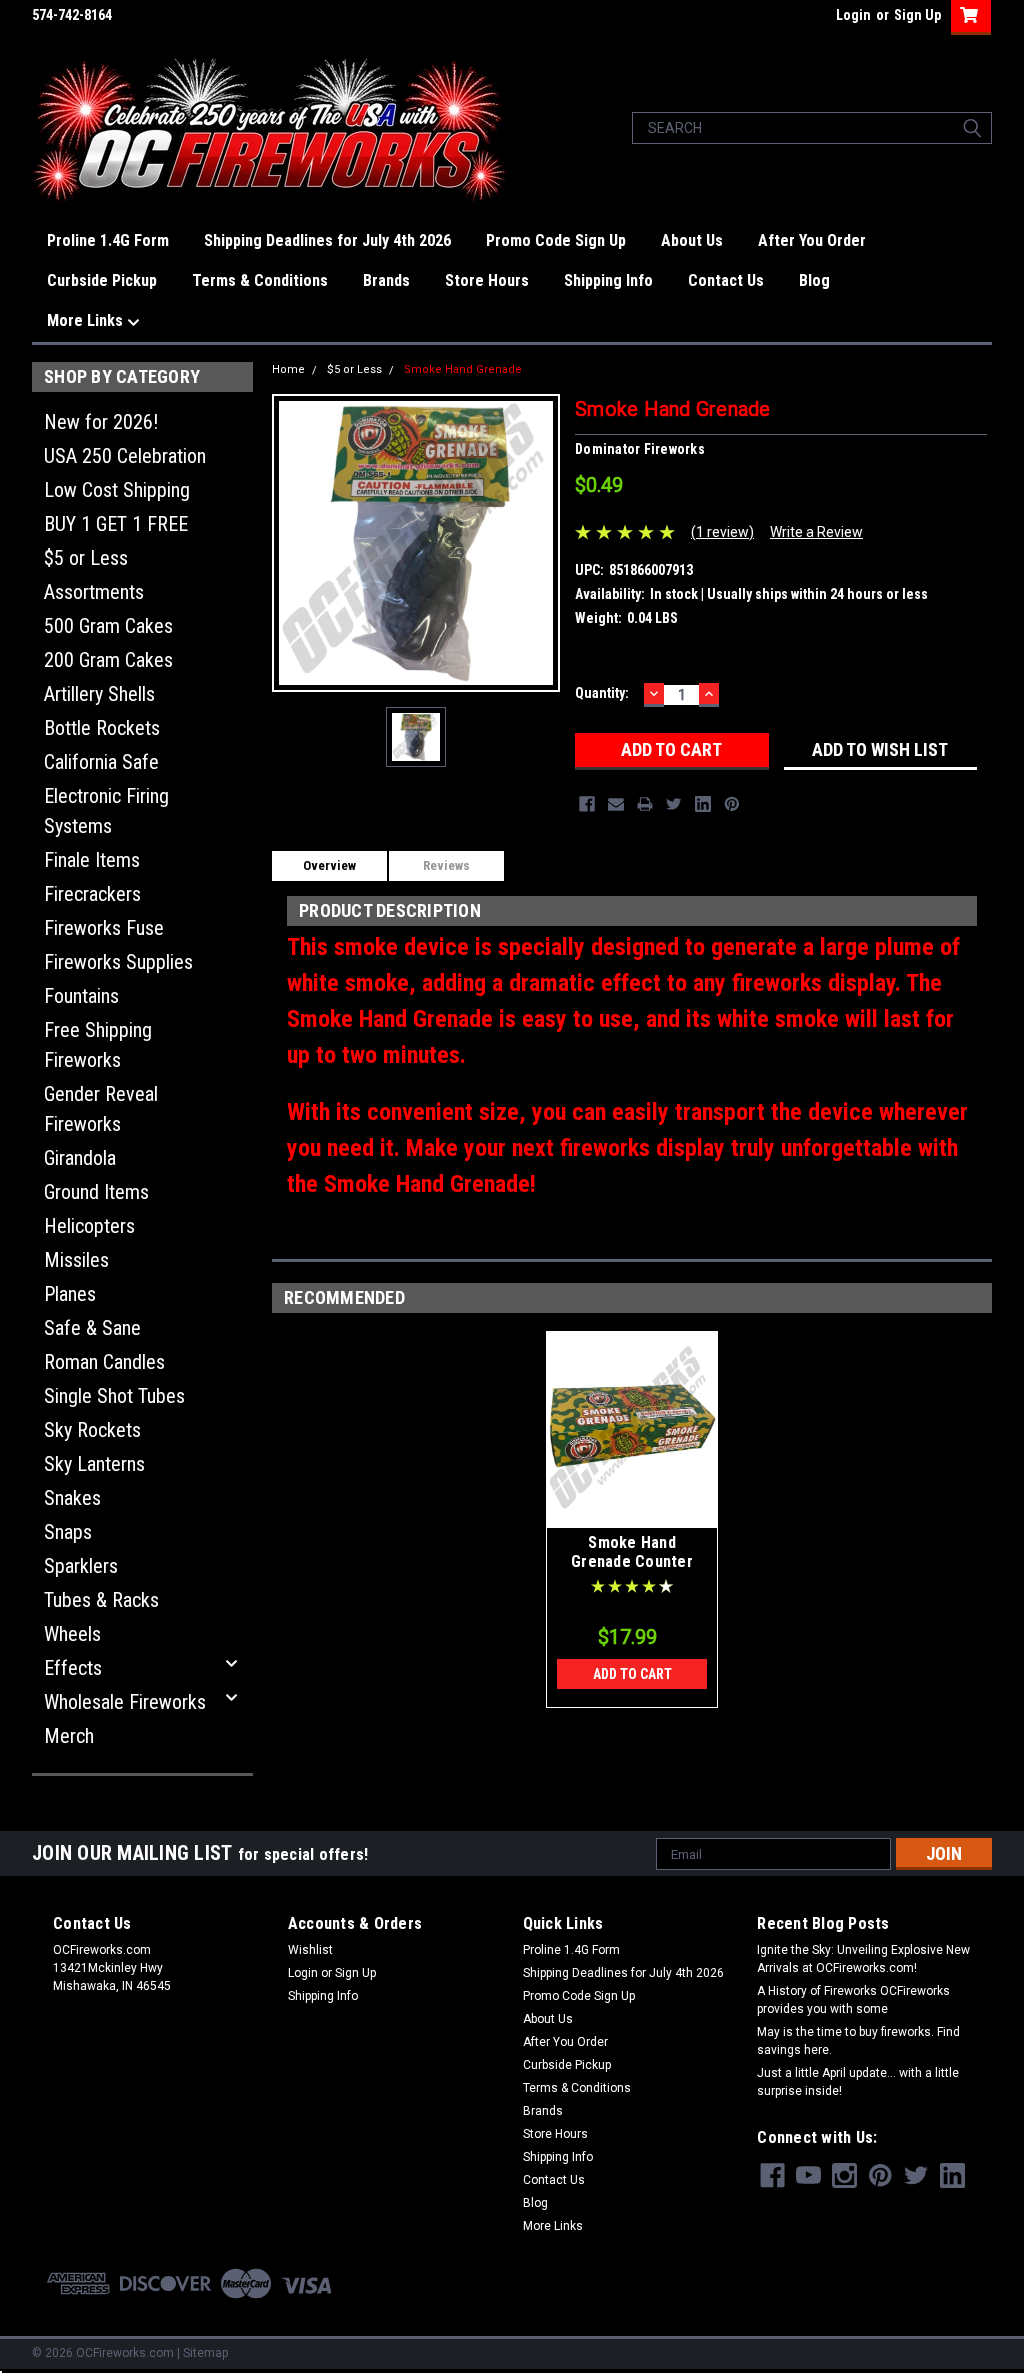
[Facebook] (587, 804)
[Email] (616, 804)
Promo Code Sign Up (556, 240)
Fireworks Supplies (118, 962)
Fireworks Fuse (104, 928)
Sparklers (81, 1566)
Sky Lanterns (94, 1464)
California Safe (101, 762)
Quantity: (602, 693)
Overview (329, 865)
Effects (73, 1668)
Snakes (72, 1498)
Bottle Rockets (102, 728)
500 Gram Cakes (108, 626)
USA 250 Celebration (125, 456)
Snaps (68, 1532)
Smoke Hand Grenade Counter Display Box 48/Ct (632, 1562)
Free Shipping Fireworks (98, 1045)
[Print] (645, 804)
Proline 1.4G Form (108, 240)
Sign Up (917, 15)
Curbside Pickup (102, 280)
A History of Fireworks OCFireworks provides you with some (853, 2000)
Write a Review (816, 532)
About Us (692, 240)
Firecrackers (92, 894)
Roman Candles (104, 1362)
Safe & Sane (92, 1328)
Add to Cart (632, 1674)
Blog (814, 280)
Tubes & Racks (101, 1600)
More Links (87, 320)
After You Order (812, 240)
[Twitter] (674, 804)
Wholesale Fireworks (125, 1702)
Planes (70, 1294)
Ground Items (96, 1192)
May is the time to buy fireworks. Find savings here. (858, 2041)
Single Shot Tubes (114, 1396)
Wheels (72, 1634)
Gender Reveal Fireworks (101, 1109)
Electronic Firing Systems (106, 811)
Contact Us (726, 280)
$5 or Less (86, 558)
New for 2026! (101, 422)
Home (288, 369)
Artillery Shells (99, 694)
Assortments (94, 592)
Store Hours (487, 280)
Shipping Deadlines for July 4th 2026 (327, 240)
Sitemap (205, 2353)
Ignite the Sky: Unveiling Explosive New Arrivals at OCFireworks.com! (863, 1959)
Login (853, 15)
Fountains (81, 996)
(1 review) (722, 532)
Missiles (76, 1260)
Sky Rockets (92, 1430)
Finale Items (92, 860)
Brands (386, 280)
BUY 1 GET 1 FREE (116, 524)
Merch (69, 1736)
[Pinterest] (732, 804)
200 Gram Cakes (108, 660)
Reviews (446, 865)
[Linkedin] (703, 804)
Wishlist (310, 1950)
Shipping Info (608, 280)
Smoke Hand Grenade (463, 369)
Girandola (80, 1158)
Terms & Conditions (260, 280)
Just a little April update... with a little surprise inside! (858, 2082)
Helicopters (89, 1226)
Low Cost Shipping (117, 490)
